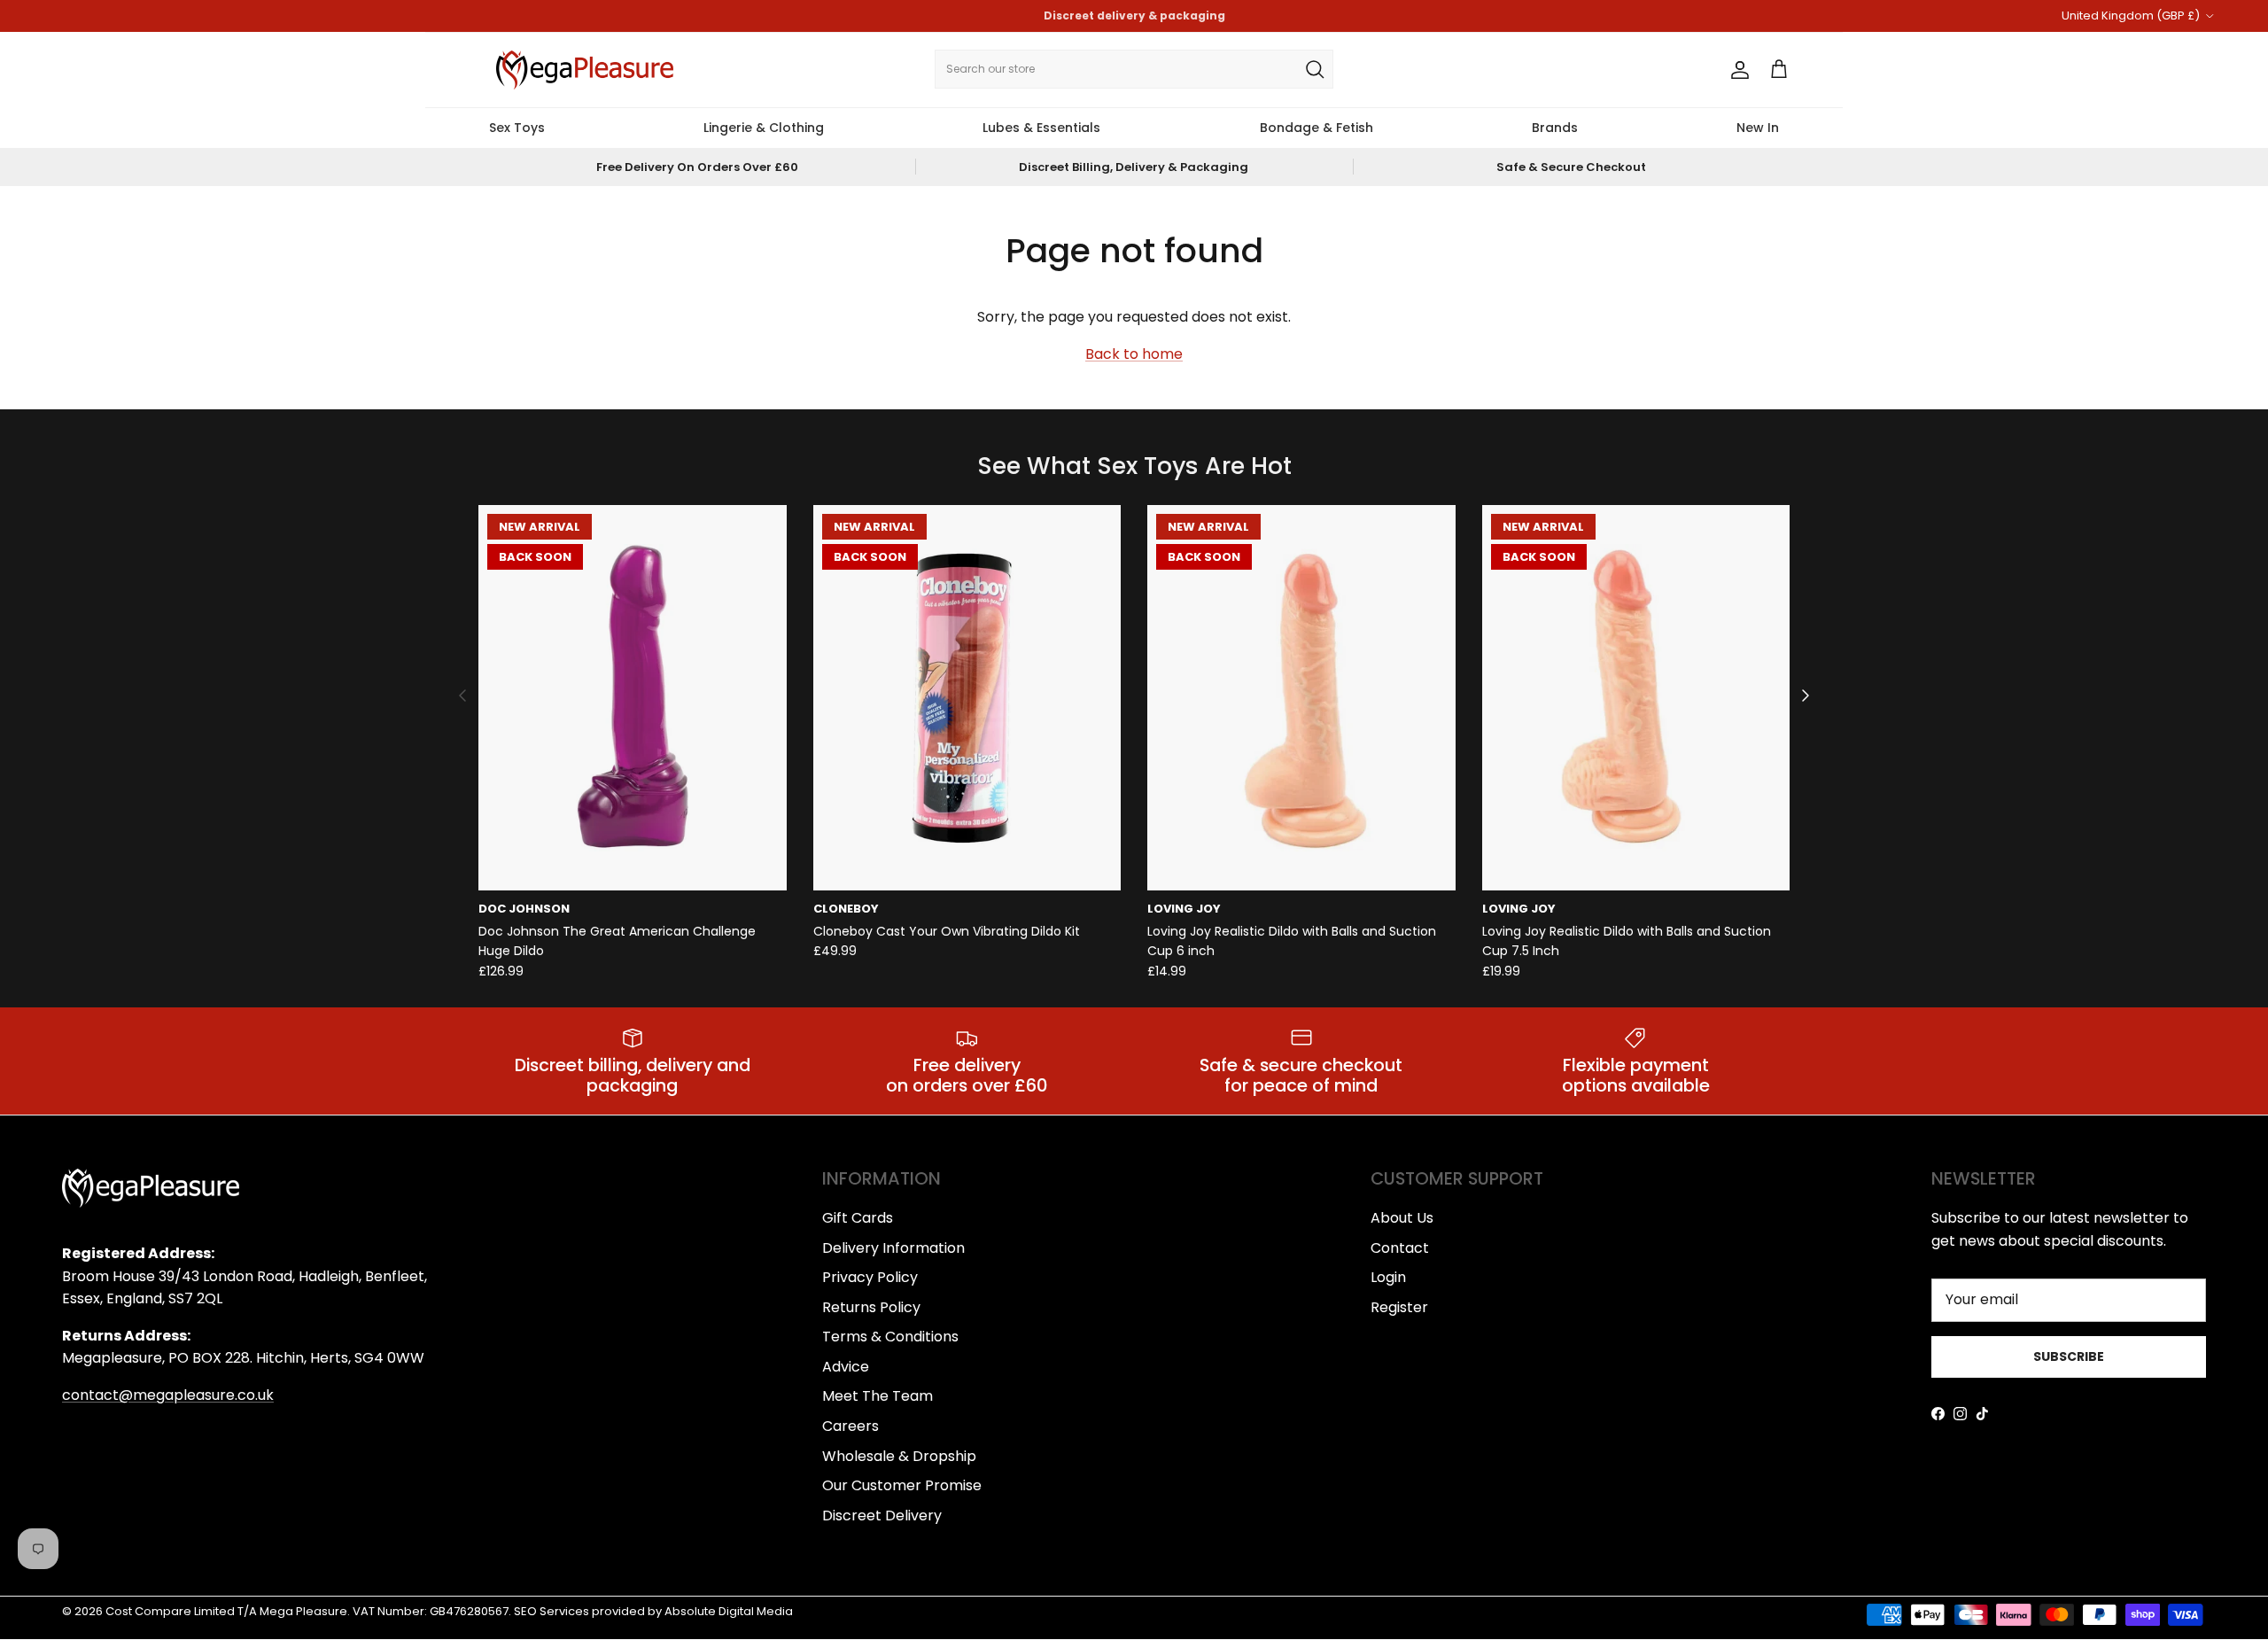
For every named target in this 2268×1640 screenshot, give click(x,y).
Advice (846, 1367)
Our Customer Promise (902, 1485)
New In (1758, 128)
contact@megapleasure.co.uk (168, 1395)
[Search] (1315, 69)
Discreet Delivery (882, 1516)
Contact (1400, 1248)
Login (1388, 1277)
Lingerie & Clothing (764, 128)
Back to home (1134, 354)
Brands (1555, 128)
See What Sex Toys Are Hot (1134, 466)
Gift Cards (858, 1218)
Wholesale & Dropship (899, 1456)
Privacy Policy (870, 1277)
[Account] (1736, 70)
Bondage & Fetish (1317, 128)
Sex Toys (517, 128)
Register (1399, 1307)
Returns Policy (871, 1307)
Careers (850, 1426)
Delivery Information (893, 1248)
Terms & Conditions (890, 1337)
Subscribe (2069, 1356)
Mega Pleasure (303, 1611)
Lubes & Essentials (1041, 128)
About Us (1402, 1218)
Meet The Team (878, 1396)
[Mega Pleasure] (585, 70)
